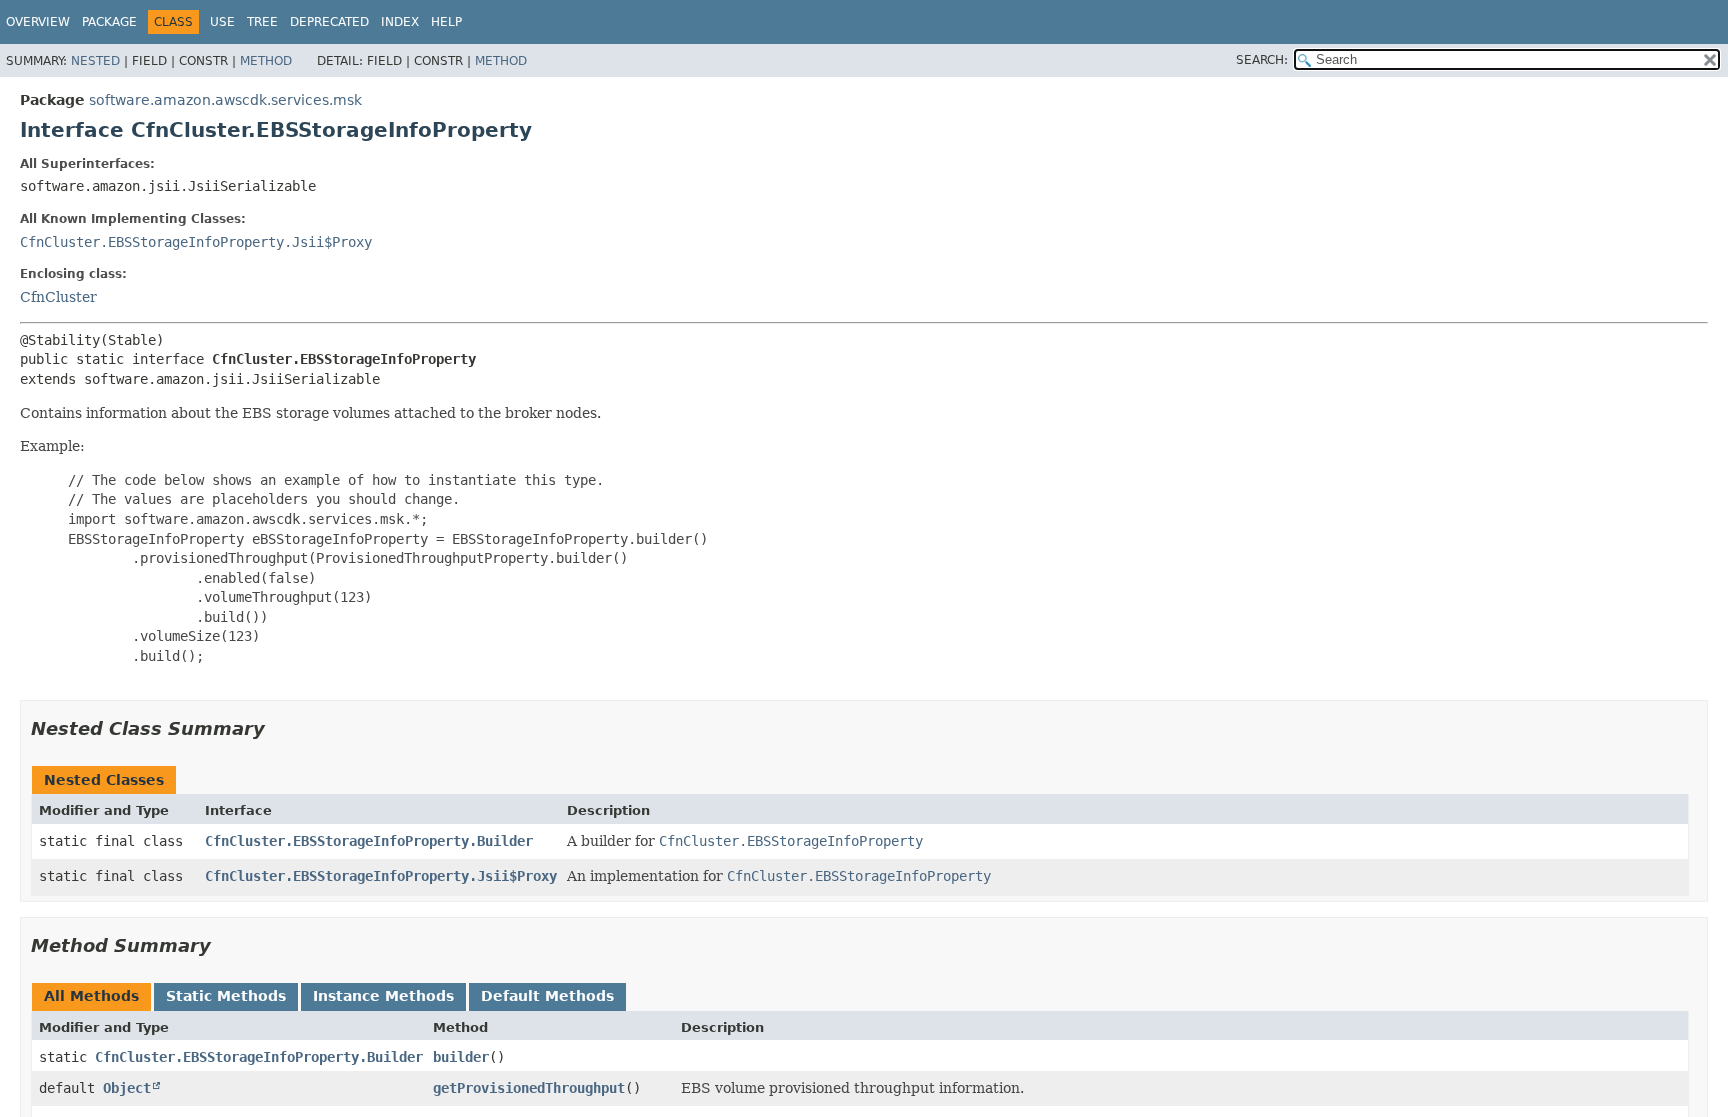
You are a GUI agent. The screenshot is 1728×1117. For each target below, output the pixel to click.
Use (222, 22)
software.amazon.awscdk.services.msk (225, 100)
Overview (38, 22)
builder (461, 1057)
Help (446, 22)
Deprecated (329, 22)
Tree (262, 22)
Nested (95, 61)
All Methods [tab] (91, 996)
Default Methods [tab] (547, 996)
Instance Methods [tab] (383, 996)
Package (109, 22)
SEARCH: (1262, 60)
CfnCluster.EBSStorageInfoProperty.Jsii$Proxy (196, 242)
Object (127, 1088)
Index (400, 22)
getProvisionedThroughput (529, 1088)
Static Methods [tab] (226, 996)
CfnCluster (58, 297)
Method (266, 61)
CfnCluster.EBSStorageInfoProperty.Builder (369, 841)
